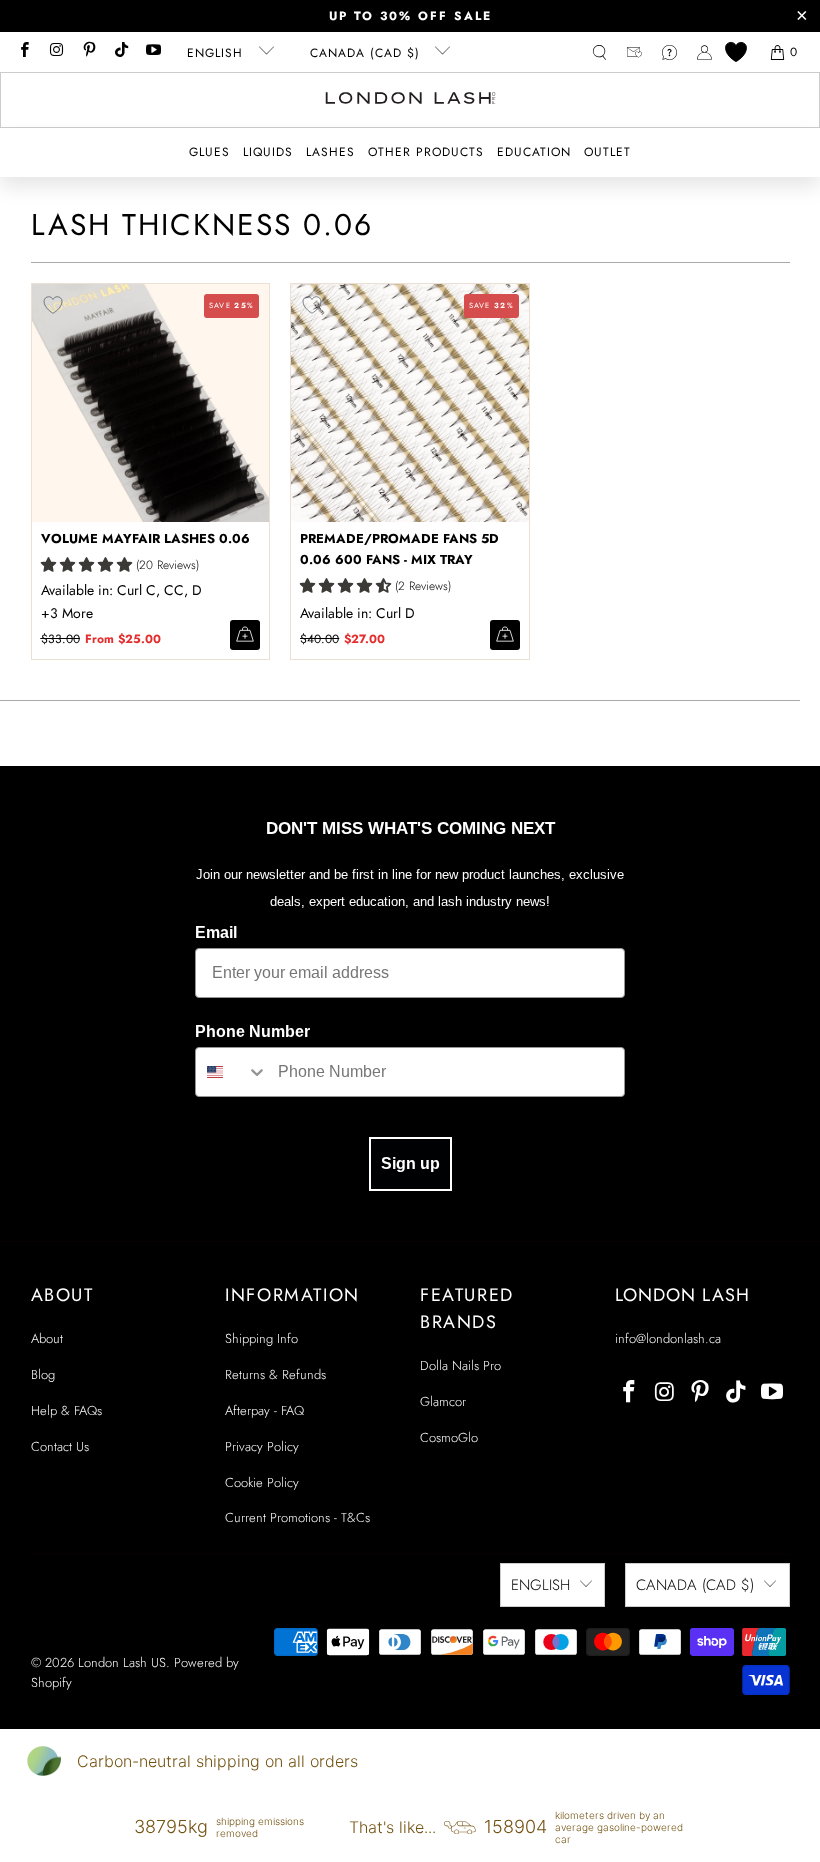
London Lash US (122, 1662)
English (217, 53)
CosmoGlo (449, 1437)
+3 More (67, 613)
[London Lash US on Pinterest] (88, 52)
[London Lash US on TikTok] (120, 52)
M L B (69, 613)
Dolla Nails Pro (460, 1365)
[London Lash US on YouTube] (152, 52)
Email (216, 932)
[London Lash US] (410, 100)
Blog (43, 1374)
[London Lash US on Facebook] (23, 52)
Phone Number (252, 1031)
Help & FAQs (66, 1410)
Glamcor (443, 1401)
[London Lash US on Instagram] (55, 52)
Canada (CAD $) (367, 53)
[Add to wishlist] (53, 305)
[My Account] (704, 52)
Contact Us (60, 1446)
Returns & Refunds (275, 1374)
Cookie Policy (262, 1482)
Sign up (410, 1163)
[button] (209, 152)
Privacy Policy (262, 1446)
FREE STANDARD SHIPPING (410, 16)
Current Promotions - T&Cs (297, 1517)
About (47, 1338)
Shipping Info (261, 1338)
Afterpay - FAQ (264, 1410)
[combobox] (232, 1072)
